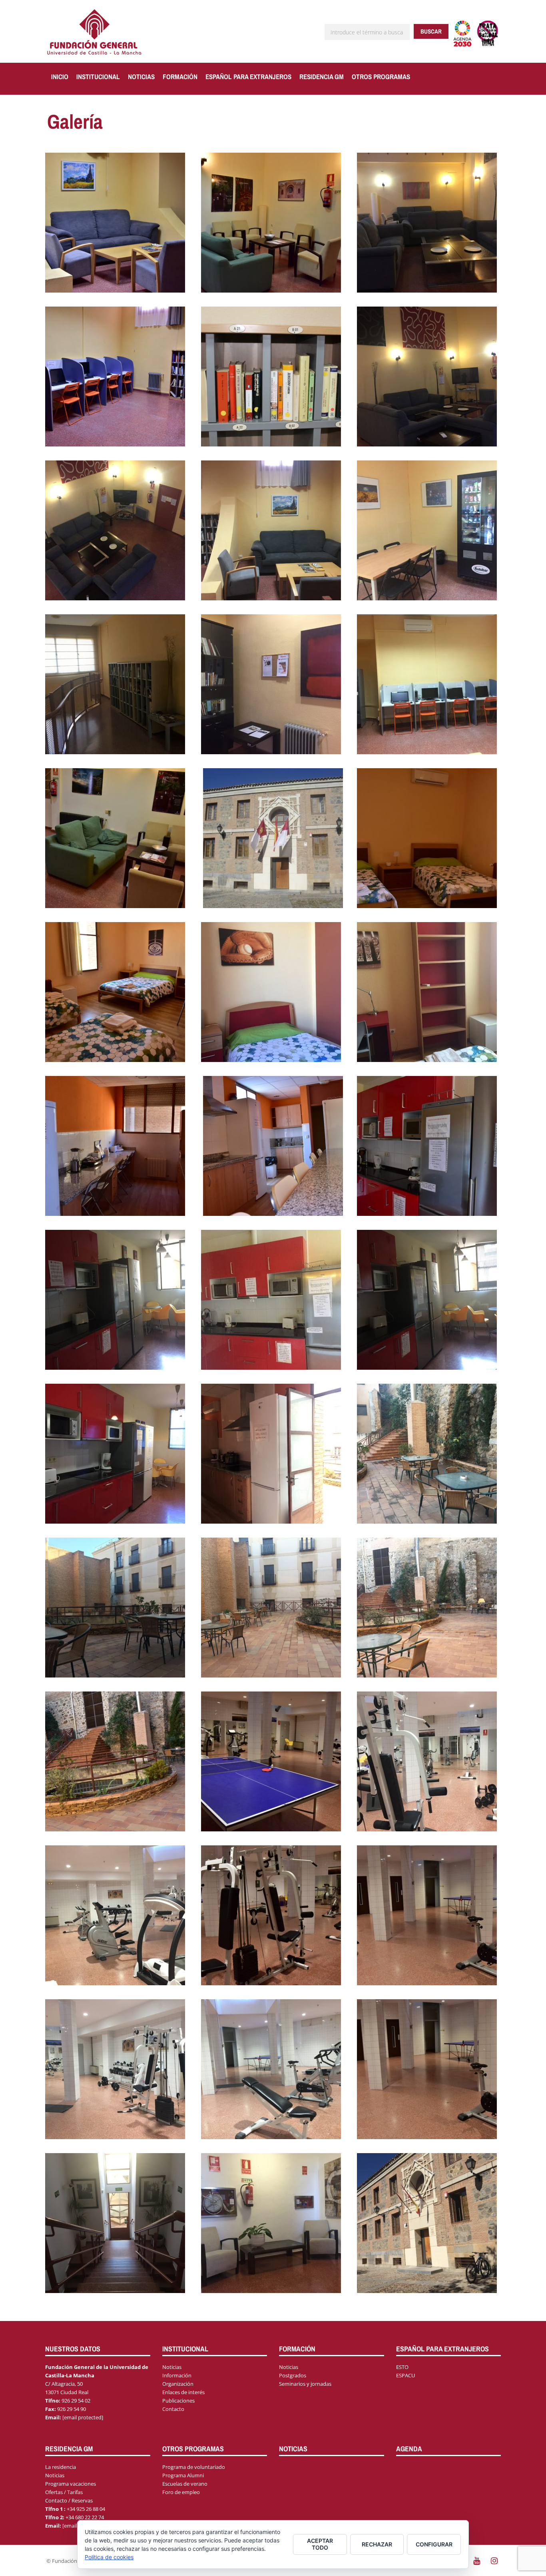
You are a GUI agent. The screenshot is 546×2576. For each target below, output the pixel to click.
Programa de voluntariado (194, 2467)
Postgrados (293, 2375)
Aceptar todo (320, 2544)
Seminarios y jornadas (305, 2384)
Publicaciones (178, 2401)
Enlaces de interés (183, 2392)
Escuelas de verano (185, 2484)
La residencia (61, 2467)
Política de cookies (109, 2557)
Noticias (141, 77)
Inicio (60, 77)
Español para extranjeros (248, 77)
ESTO (402, 2367)
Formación (180, 77)
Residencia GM (322, 77)
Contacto (173, 2409)
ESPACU (406, 2375)
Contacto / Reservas (69, 2500)
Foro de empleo (181, 2492)
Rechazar (377, 2544)
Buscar (431, 31)
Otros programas (381, 77)
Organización (178, 2384)
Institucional (98, 77)
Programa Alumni (183, 2475)
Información (177, 2375)
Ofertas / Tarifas (64, 2492)
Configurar (434, 2544)
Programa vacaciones (71, 2484)
